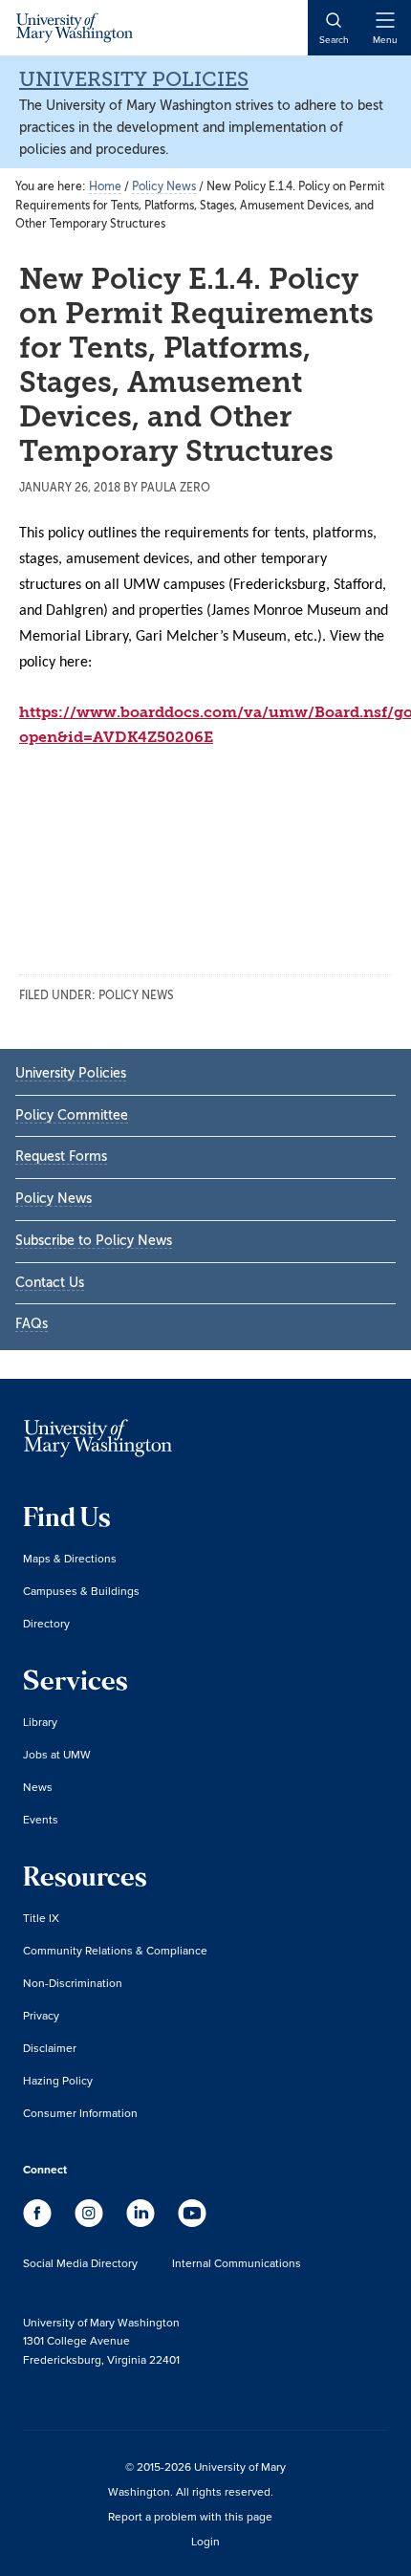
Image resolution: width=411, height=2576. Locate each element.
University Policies (134, 79)
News (38, 1787)
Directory (46, 1623)
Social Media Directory (80, 2263)
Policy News (136, 995)
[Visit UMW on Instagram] (91, 2222)
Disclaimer (50, 2048)
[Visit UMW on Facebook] (39, 2222)
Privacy (41, 2015)
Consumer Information (80, 2113)
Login (205, 2541)
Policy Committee (72, 1115)
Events (41, 1819)
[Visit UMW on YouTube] (192, 2222)
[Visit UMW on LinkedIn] (142, 2222)
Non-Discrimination (73, 1983)
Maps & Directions (70, 1558)
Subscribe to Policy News (94, 1241)
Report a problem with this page (190, 2516)
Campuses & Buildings (81, 1591)
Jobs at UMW (57, 1754)
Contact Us (50, 1283)
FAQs (32, 1324)
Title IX (41, 1918)
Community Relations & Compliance (115, 1950)
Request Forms (61, 1157)
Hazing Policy (58, 2080)
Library (40, 1722)
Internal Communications (237, 2263)
